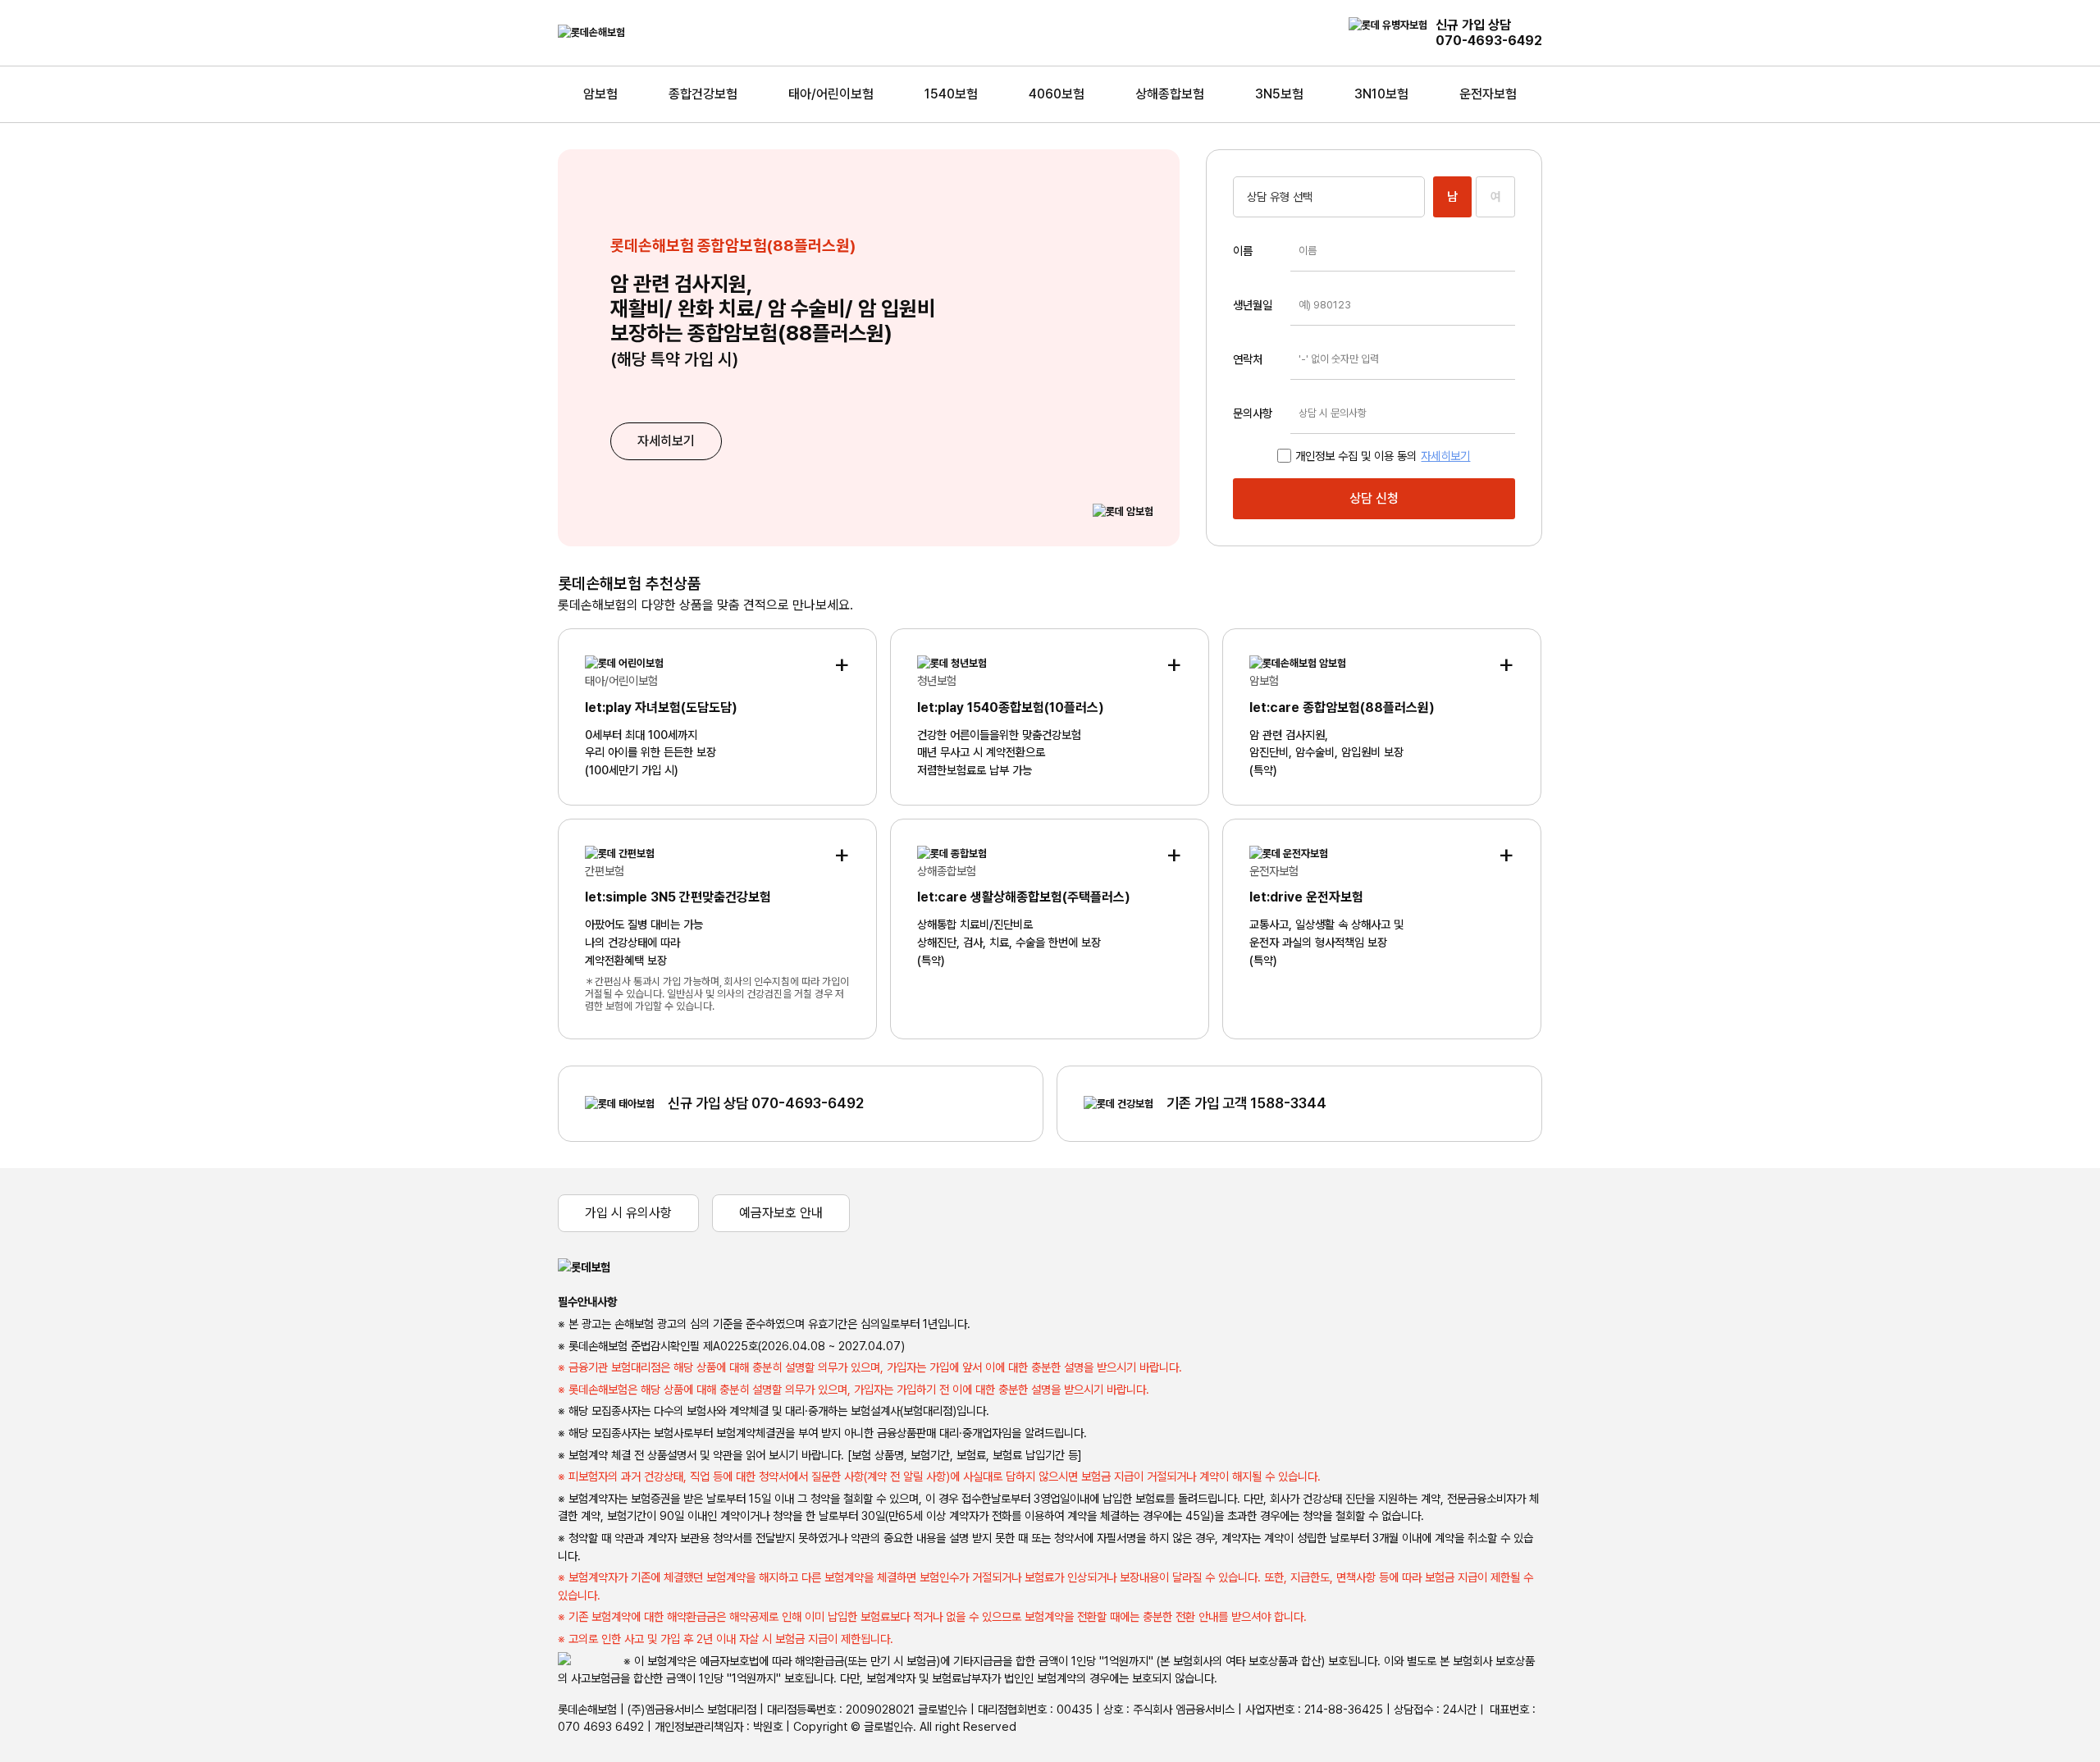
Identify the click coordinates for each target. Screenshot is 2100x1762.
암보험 (600, 94)
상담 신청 (1374, 498)
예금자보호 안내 (781, 1213)
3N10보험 (1381, 94)
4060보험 (1057, 94)
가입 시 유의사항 (628, 1213)
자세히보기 (666, 441)
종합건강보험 (703, 94)
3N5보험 (1279, 94)
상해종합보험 (1170, 94)
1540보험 (951, 94)
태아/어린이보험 (831, 94)
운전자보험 (1488, 94)
